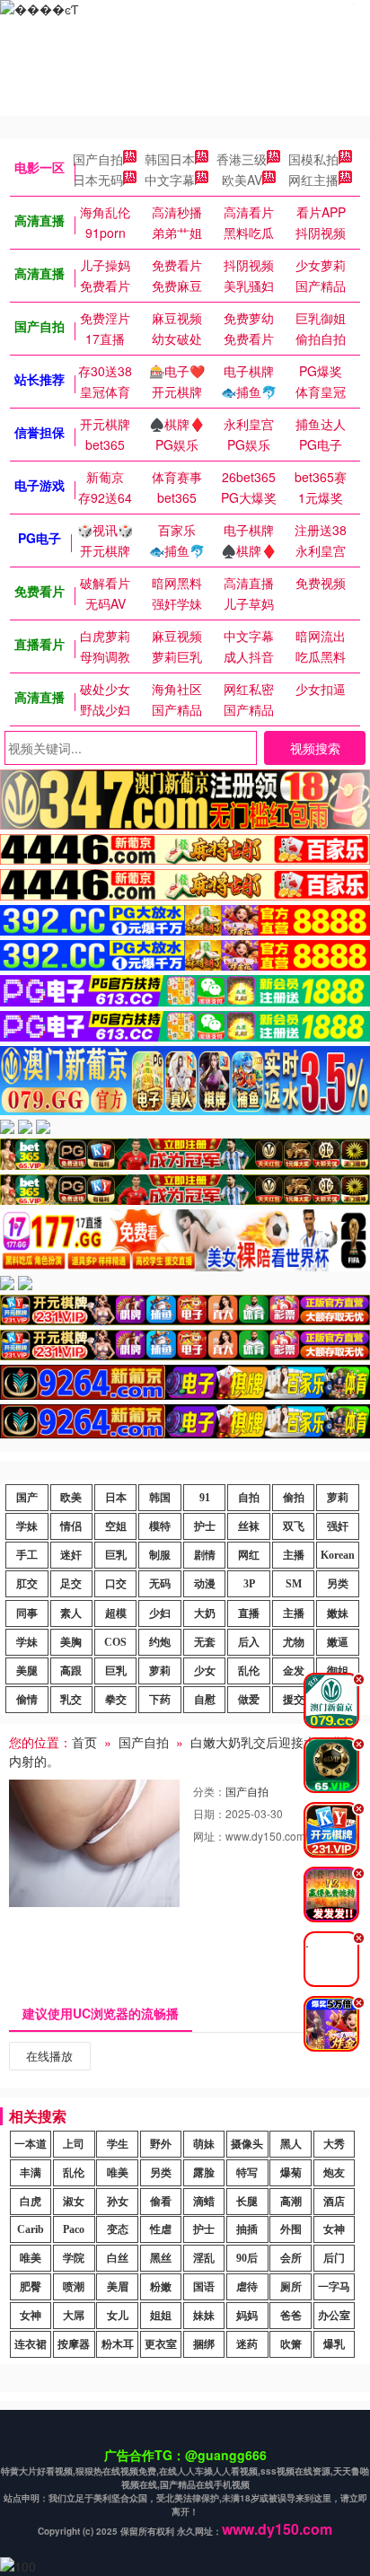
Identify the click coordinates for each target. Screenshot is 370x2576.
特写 (247, 2173)
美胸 (71, 1642)
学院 (74, 2258)
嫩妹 (338, 1613)
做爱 (249, 1700)
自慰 (205, 1700)
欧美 (71, 1498)
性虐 (161, 2229)
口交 (116, 1584)
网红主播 (313, 180)
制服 (160, 1555)
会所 (291, 2258)
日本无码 (98, 180)
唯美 (118, 2173)
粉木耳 (118, 2344)
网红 (249, 1555)
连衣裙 (31, 2344)
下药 (160, 1700)
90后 (247, 2258)
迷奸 (71, 1555)
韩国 (160, 1498)
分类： (209, 1791)
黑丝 (161, 2258)
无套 (205, 1642)
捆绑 (204, 2344)
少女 (205, 1671)
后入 (249, 1642)
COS (115, 1642)
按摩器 (74, 2344)
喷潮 (74, 2287)
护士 (205, 1526)
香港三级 (242, 159)
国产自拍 (98, 159)
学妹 (27, 1526)
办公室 (334, 2316)
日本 (116, 1498)
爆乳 (334, 2344)
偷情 (27, 1700)
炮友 (334, 2173)
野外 (161, 2144)
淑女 (74, 2202)
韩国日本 (170, 159)
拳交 (116, 1700)
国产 (27, 1498)
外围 (291, 2229)
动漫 (205, 1584)
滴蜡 (204, 2202)
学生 (118, 2144)
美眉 (118, 2287)
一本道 (31, 2144)
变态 (118, 2229)
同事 (27, 1613)
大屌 (74, 2316)
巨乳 (116, 1555)
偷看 (161, 2202)
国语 (204, 2287)
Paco (74, 2229)
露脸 (204, 2173)
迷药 (247, 2344)
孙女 (118, 2202)
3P (249, 1584)
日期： (209, 1813)
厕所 (291, 2287)
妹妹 (204, 2316)
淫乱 (204, 2258)
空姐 (116, 1526)
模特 (160, 1526)
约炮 (160, 1642)
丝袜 (249, 1526)
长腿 (247, 2202)
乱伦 (249, 1671)
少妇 (160, 1613)
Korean (338, 1555)
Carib (31, 2229)
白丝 (118, 2258)
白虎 (31, 2202)
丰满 (31, 2173)
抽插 (247, 2229)
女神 (334, 2229)
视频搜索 (315, 748)
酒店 (334, 2202)
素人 (71, 1613)
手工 (27, 1555)
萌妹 (204, 2144)
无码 (160, 1584)
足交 (71, 1584)
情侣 (71, 1526)
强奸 (338, 1526)
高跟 (71, 1671)
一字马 (334, 2287)
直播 (249, 1613)
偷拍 (294, 1498)
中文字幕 (170, 180)
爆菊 (291, 2173)
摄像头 (247, 2144)
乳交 (71, 1700)
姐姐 (161, 2316)
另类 (338, 1584)
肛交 (27, 1584)
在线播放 (49, 2056)
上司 (74, 2144)
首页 (84, 1742)
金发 (294, 1671)
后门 (334, 2258)
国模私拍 (313, 159)
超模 (116, 1613)
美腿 (27, 1671)
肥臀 (31, 2287)
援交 (294, 1700)
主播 (294, 1555)
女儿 (118, 2316)
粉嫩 (161, 2287)
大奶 (205, 1613)
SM (294, 1584)
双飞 (294, 1526)
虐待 (247, 2287)
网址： (209, 1836)
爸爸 (291, 2316)
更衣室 (161, 2344)
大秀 (334, 2144)
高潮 (291, 2202)
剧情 (205, 1555)
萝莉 (338, 1498)
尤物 (294, 1642)
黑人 (291, 2144)
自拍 (249, 1498)
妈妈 (247, 2316)
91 (205, 1498)
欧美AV (242, 180)
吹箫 (291, 2344)
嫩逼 (338, 1642)
